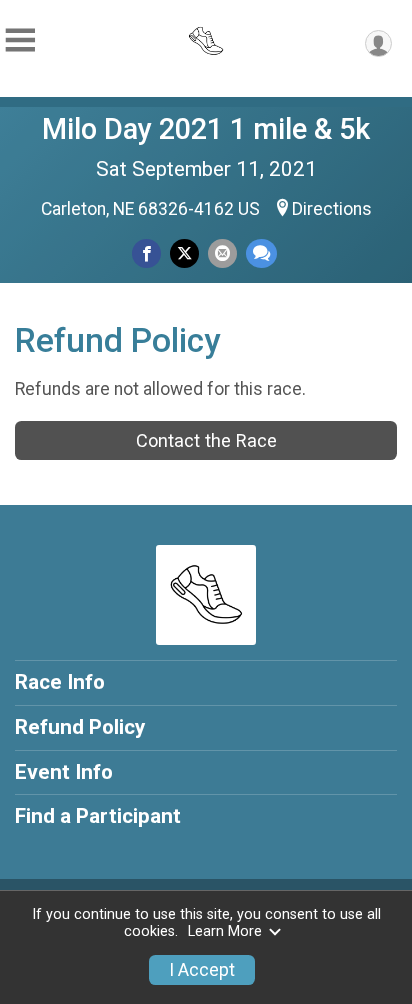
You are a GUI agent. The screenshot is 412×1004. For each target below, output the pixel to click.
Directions (332, 209)
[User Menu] (378, 43)
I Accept (202, 970)
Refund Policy (80, 727)
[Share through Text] (261, 253)
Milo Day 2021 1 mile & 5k (206, 129)
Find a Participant (98, 816)
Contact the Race (206, 440)
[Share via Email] (222, 253)
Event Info (64, 772)
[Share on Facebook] (146, 253)
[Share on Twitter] (184, 253)
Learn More (225, 931)
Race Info (60, 682)
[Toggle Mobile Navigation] (20, 40)
